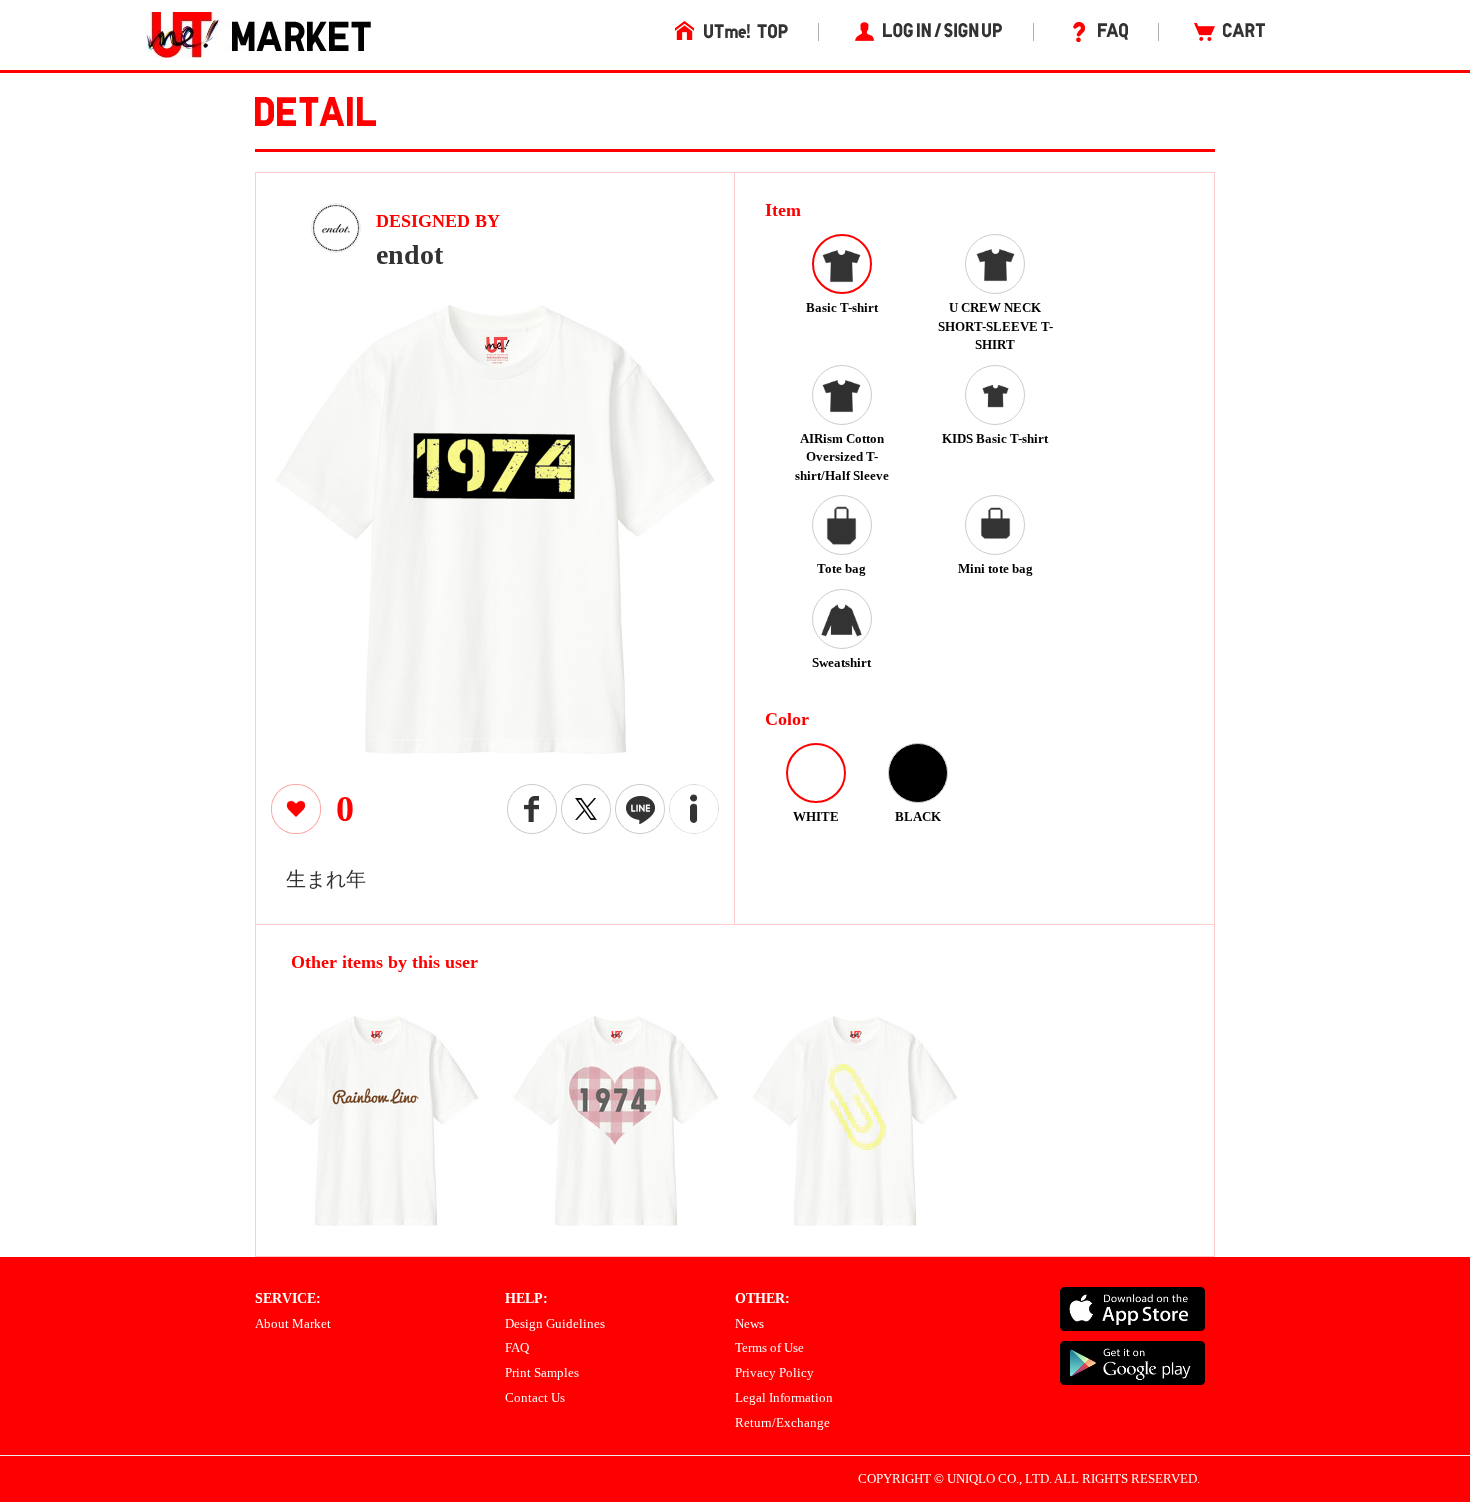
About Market (293, 1323)
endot (409, 254)
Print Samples (542, 1372)
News (749, 1323)
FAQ (517, 1347)
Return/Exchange (782, 1422)
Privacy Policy (774, 1372)
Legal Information (784, 1397)
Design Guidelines (555, 1323)
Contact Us (535, 1397)
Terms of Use (769, 1347)
